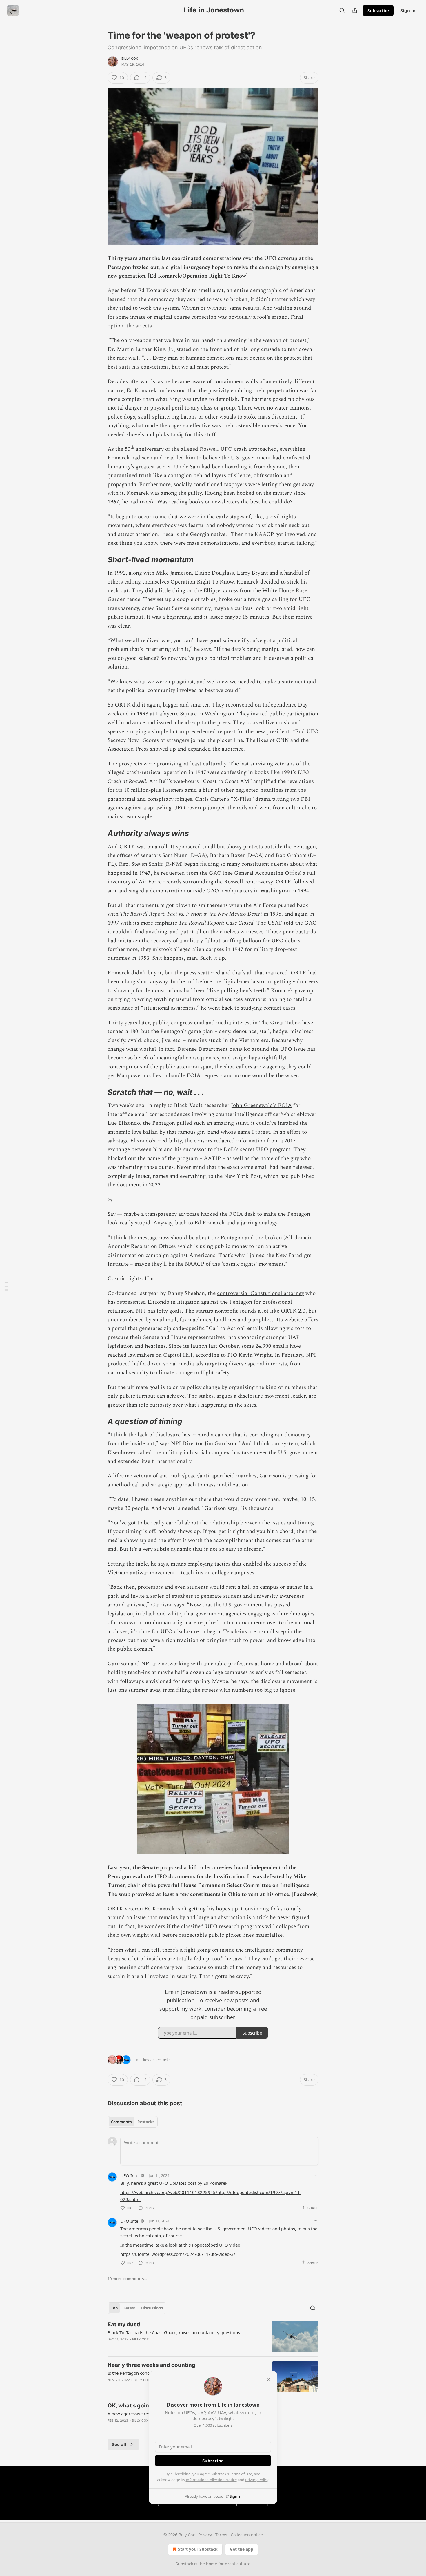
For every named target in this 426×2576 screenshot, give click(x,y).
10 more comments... (127, 2279)
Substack (184, 2564)
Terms (221, 2535)
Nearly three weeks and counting (151, 2365)
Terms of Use (241, 2474)
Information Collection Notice (211, 2480)
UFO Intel (130, 2175)
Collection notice (247, 2535)
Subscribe (378, 10)
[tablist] (133, 2122)
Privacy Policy (257, 2480)
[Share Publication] (355, 10)
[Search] (342, 10)
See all (119, 2444)
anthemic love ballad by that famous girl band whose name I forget (189, 1132)
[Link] (99, 560)
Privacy (205, 2535)
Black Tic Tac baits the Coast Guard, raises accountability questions (174, 2332)
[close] (269, 2379)
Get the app (242, 2549)
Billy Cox (130, 59)
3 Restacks (161, 2060)
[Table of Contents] (6, 1288)
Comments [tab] (121, 2122)
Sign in (408, 10)
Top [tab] (114, 2308)
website (294, 1320)
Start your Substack (198, 2549)
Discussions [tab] (152, 2308)
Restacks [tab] (146, 2122)
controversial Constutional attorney (261, 1293)
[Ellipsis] (316, 2175)
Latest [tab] (129, 2308)
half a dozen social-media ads (168, 1364)
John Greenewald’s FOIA (261, 1105)
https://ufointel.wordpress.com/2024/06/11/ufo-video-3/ (178, 2254)
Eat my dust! (124, 2324)
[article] (213, 2336)
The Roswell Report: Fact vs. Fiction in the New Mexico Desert (191, 914)
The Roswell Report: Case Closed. (217, 923)
